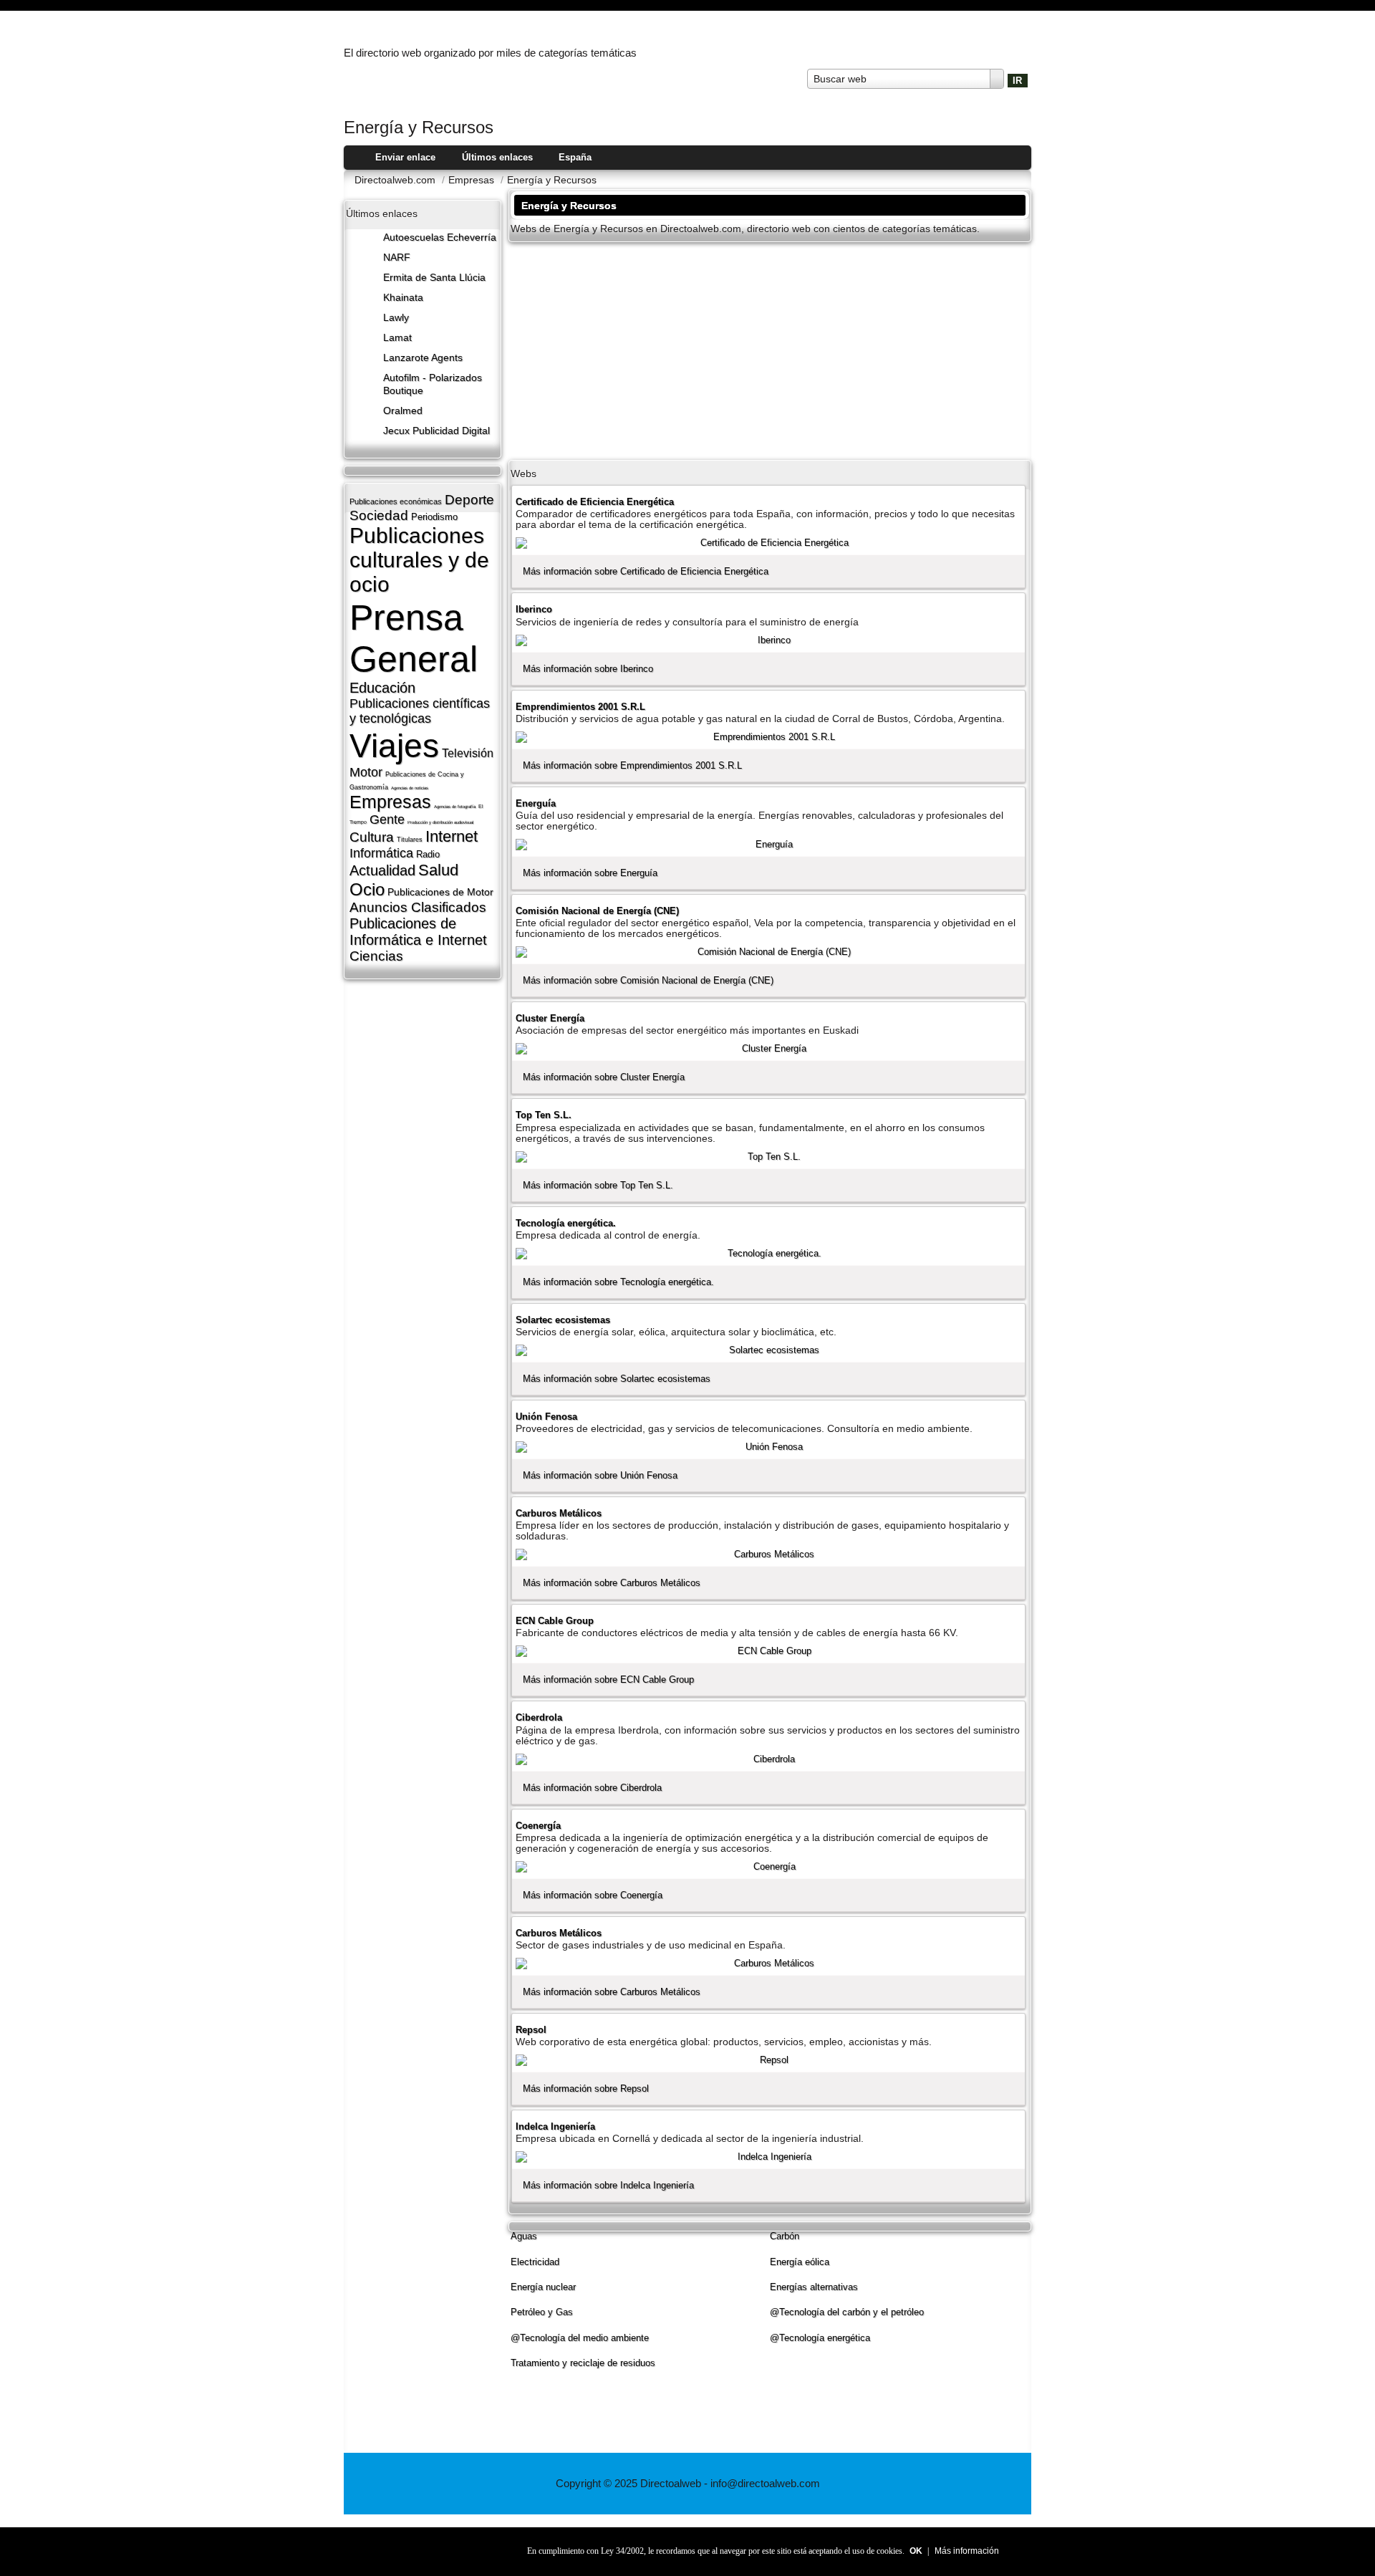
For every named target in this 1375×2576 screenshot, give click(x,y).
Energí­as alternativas (814, 2287)
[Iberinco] (768, 640)
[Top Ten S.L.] (768, 1157)
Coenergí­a (538, 1826)
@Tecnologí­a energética (820, 2338)
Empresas (390, 802)
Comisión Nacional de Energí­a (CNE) (597, 911)
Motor (366, 772)
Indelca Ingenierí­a (555, 2126)
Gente (387, 820)
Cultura (372, 837)
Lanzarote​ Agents (423, 358)
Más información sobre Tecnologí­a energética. (618, 1282)
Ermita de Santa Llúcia (434, 278)
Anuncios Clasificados (418, 907)
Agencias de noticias (410, 788)
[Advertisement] (770, 350)
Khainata (403, 298)
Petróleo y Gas (542, 2312)
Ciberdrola (539, 1717)
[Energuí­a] (768, 845)
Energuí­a (536, 803)
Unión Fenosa (546, 1417)
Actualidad (382, 870)
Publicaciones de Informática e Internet (418, 932)
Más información (967, 2551)
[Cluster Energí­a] (768, 1049)
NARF (397, 258)
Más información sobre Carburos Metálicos (612, 1583)
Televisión (468, 753)
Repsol (531, 2030)
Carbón (785, 2236)
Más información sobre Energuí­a (590, 873)
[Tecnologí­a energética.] (768, 1254)
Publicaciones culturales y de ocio (419, 560)
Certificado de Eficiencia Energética (595, 502)
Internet (452, 836)
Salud (438, 870)
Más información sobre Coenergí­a (593, 1895)
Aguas (524, 2236)
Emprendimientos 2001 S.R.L (580, 707)
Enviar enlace (405, 157)
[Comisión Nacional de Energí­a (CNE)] (768, 952)
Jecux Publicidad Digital (436, 431)
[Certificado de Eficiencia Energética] (768, 543)
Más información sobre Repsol (586, 2089)
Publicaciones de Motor (440, 892)
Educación (382, 688)
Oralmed (403, 411)
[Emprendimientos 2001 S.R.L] (768, 737)
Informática (381, 853)
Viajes (394, 746)
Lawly (396, 318)
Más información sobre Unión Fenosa (600, 1475)
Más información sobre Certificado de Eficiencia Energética (646, 571)
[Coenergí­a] (768, 1867)
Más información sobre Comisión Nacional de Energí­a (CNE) (648, 980)
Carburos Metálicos (559, 1513)
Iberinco (534, 609)
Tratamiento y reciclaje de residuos (583, 2363)
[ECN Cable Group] (768, 1651)
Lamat (397, 338)
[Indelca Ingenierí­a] (768, 2157)
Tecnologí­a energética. (566, 1223)
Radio (428, 854)
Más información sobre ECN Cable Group (608, 1679)
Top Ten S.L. (544, 1115)
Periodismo (434, 517)
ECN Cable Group (555, 1621)
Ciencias (376, 956)
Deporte (469, 500)
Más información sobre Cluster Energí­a (604, 1077)
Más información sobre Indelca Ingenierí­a (608, 2185)
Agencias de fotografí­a (455, 807)
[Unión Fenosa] (768, 1447)
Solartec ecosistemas (563, 1320)
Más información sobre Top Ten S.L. (598, 1185)
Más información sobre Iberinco (588, 669)
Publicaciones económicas (396, 501)
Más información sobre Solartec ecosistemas (617, 1379)
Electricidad (535, 2262)
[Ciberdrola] (768, 1759)
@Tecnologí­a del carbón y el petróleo (847, 2312)
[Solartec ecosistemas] (768, 1350)
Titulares (410, 840)
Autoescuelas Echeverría (440, 237)
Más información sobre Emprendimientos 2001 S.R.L (632, 765)
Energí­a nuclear (543, 2287)
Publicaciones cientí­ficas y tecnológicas (420, 711)
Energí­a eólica (800, 2262)
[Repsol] (768, 2060)
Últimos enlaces (497, 157)
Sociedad (379, 515)
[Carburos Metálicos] (768, 1554)
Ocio (367, 889)
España (575, 157)
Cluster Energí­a (550, 1018)
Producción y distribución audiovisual (440, 822)
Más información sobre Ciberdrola (592, 1788)
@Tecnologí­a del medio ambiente (580, 2338)
